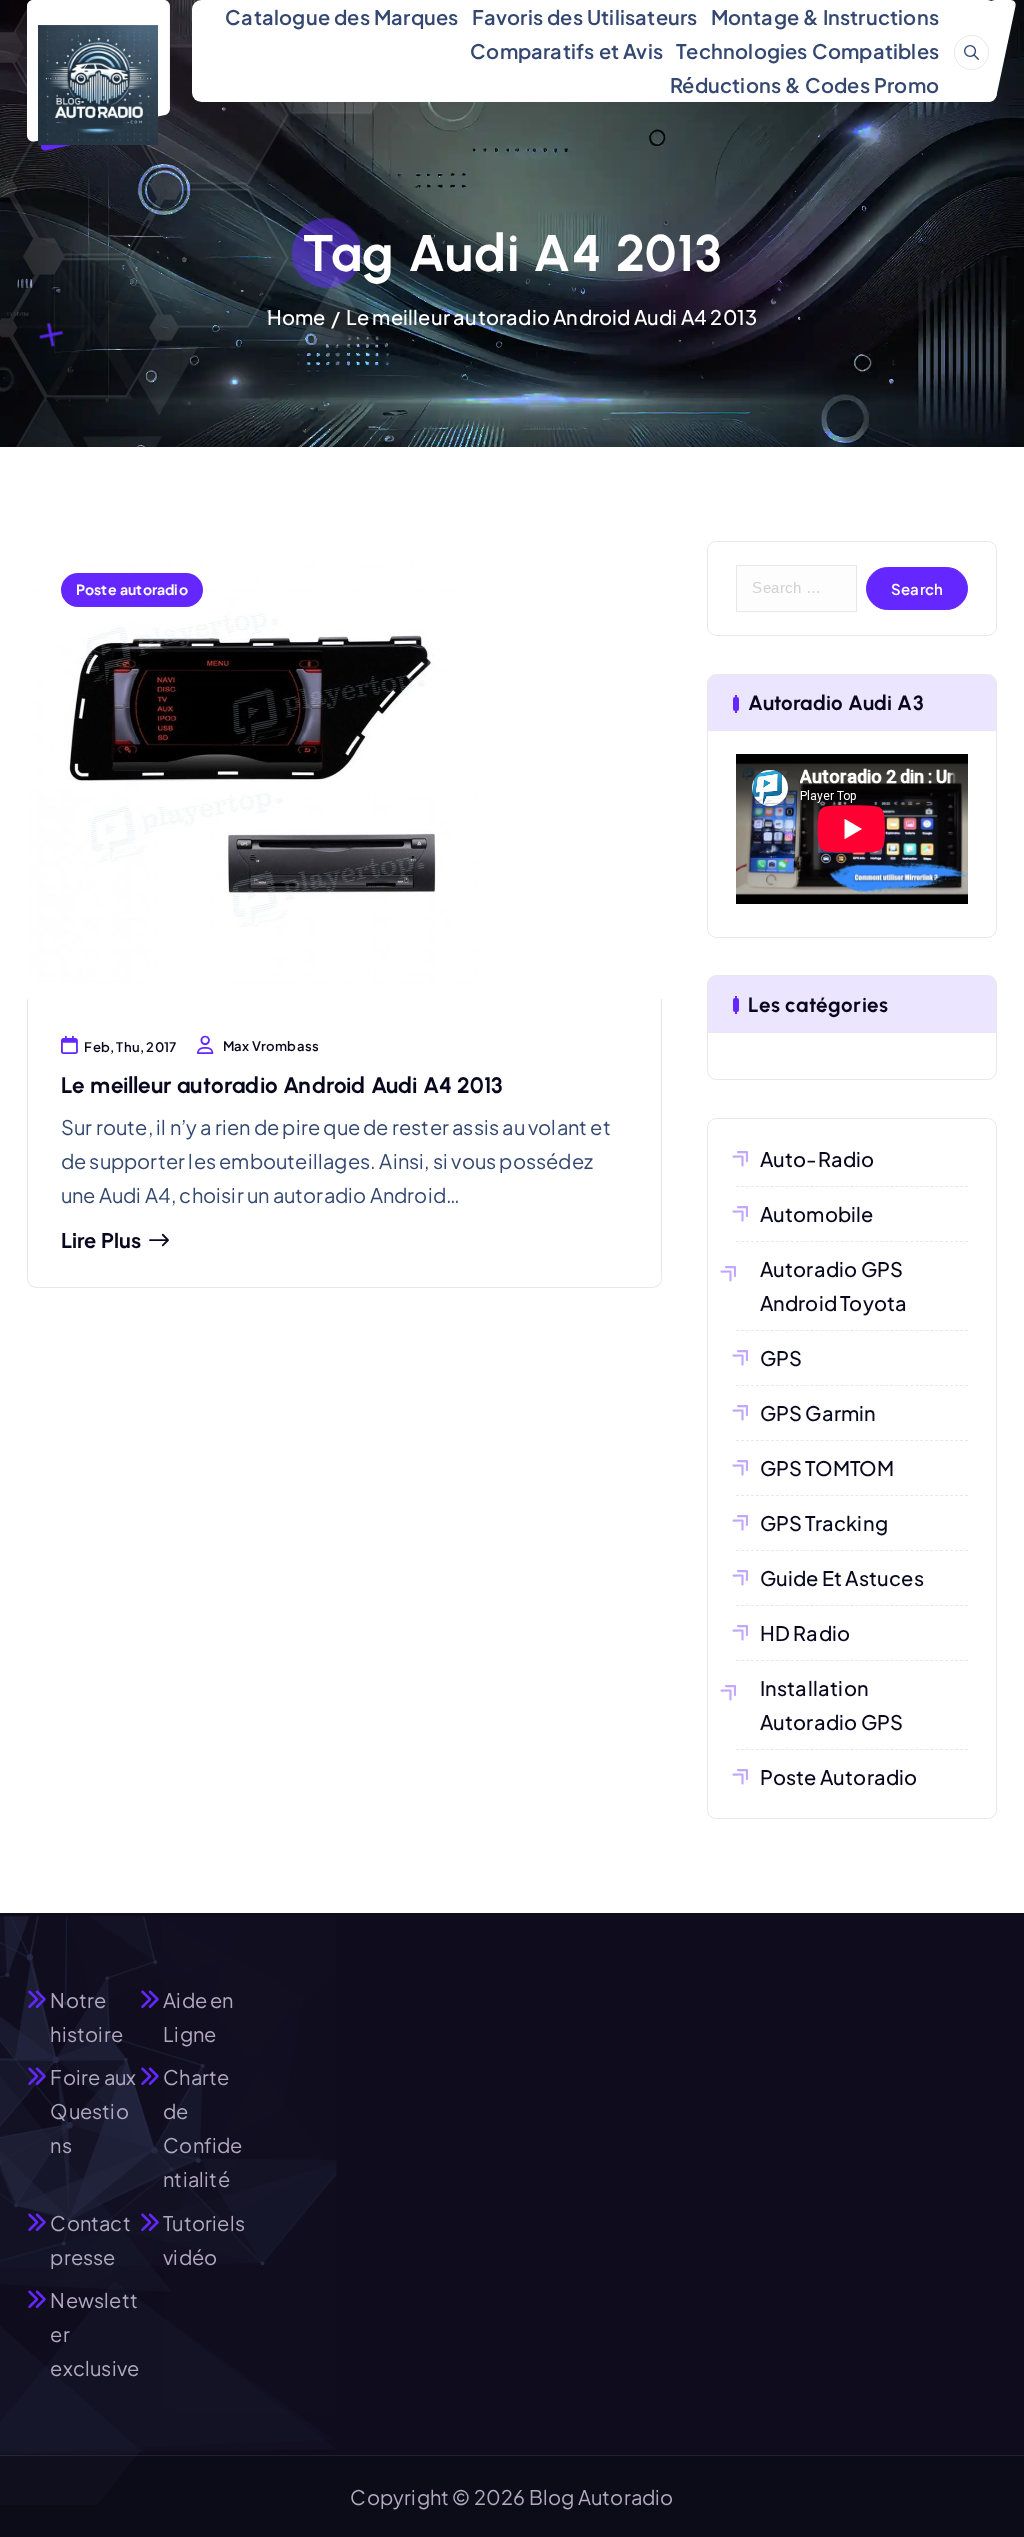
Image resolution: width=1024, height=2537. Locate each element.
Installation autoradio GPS (832, 1704)
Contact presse (90, 2239)
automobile (816, 1213)
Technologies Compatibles (807, 50)
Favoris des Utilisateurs (585, 16)
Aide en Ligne (198, 2016)
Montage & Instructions (825, 16)
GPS (781, 1357)
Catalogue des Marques (341, 16)
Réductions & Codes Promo (804, 84)
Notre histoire (86, 2016)
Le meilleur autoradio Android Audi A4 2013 (551, 316)
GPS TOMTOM (827, 1467)
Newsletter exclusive (94, 2333)
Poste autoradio (132, 589)
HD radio (805, 1632)
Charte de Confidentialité (202, 2127)
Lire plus (101, 1240)
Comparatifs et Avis (566, 50)
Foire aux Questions (93, 2110)
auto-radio (817, 1158)
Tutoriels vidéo (204, 2239)
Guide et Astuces (842, 1577)
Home (296, 316)
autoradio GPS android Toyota (834, 1285)
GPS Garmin (818, 1412)
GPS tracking (824, 1522)
